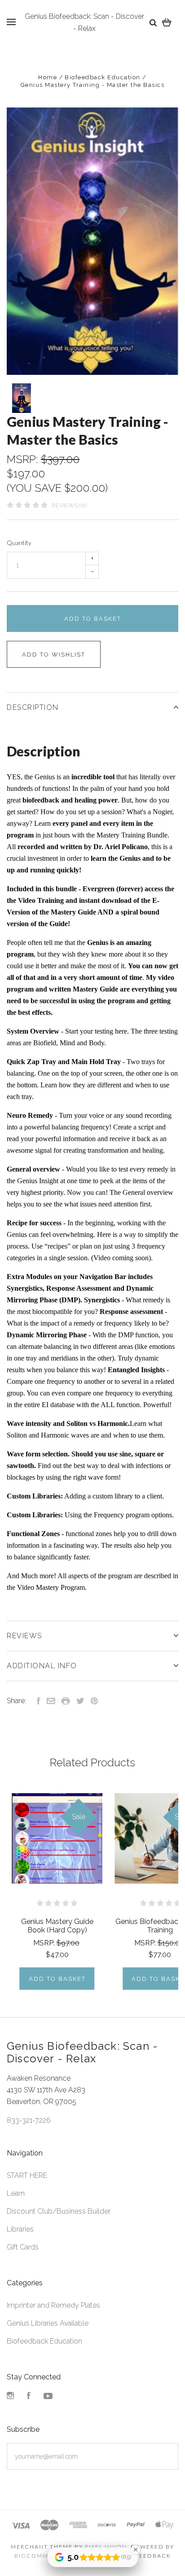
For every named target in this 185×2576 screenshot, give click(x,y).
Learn (16, 2193)
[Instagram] (10, 2397)
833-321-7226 (29, 2120)
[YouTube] (48, 2397)
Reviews (24, 1636)
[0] (167, 22)
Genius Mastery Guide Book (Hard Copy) (57, 1926)
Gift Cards (23, 2247)
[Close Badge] (136, 2550)
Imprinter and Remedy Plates (53, 2305)
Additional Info (42, 1666)
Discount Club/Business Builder (59, 2211)
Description (33, 707)
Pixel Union (106, 2547)
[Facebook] (29, 2397)
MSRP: (24, 459)
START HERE (27, 2175)
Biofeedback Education (44, 2341)
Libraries (20, 2229)
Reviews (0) (69, 505)
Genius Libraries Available (48, 2323)
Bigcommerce (40, 2556)
